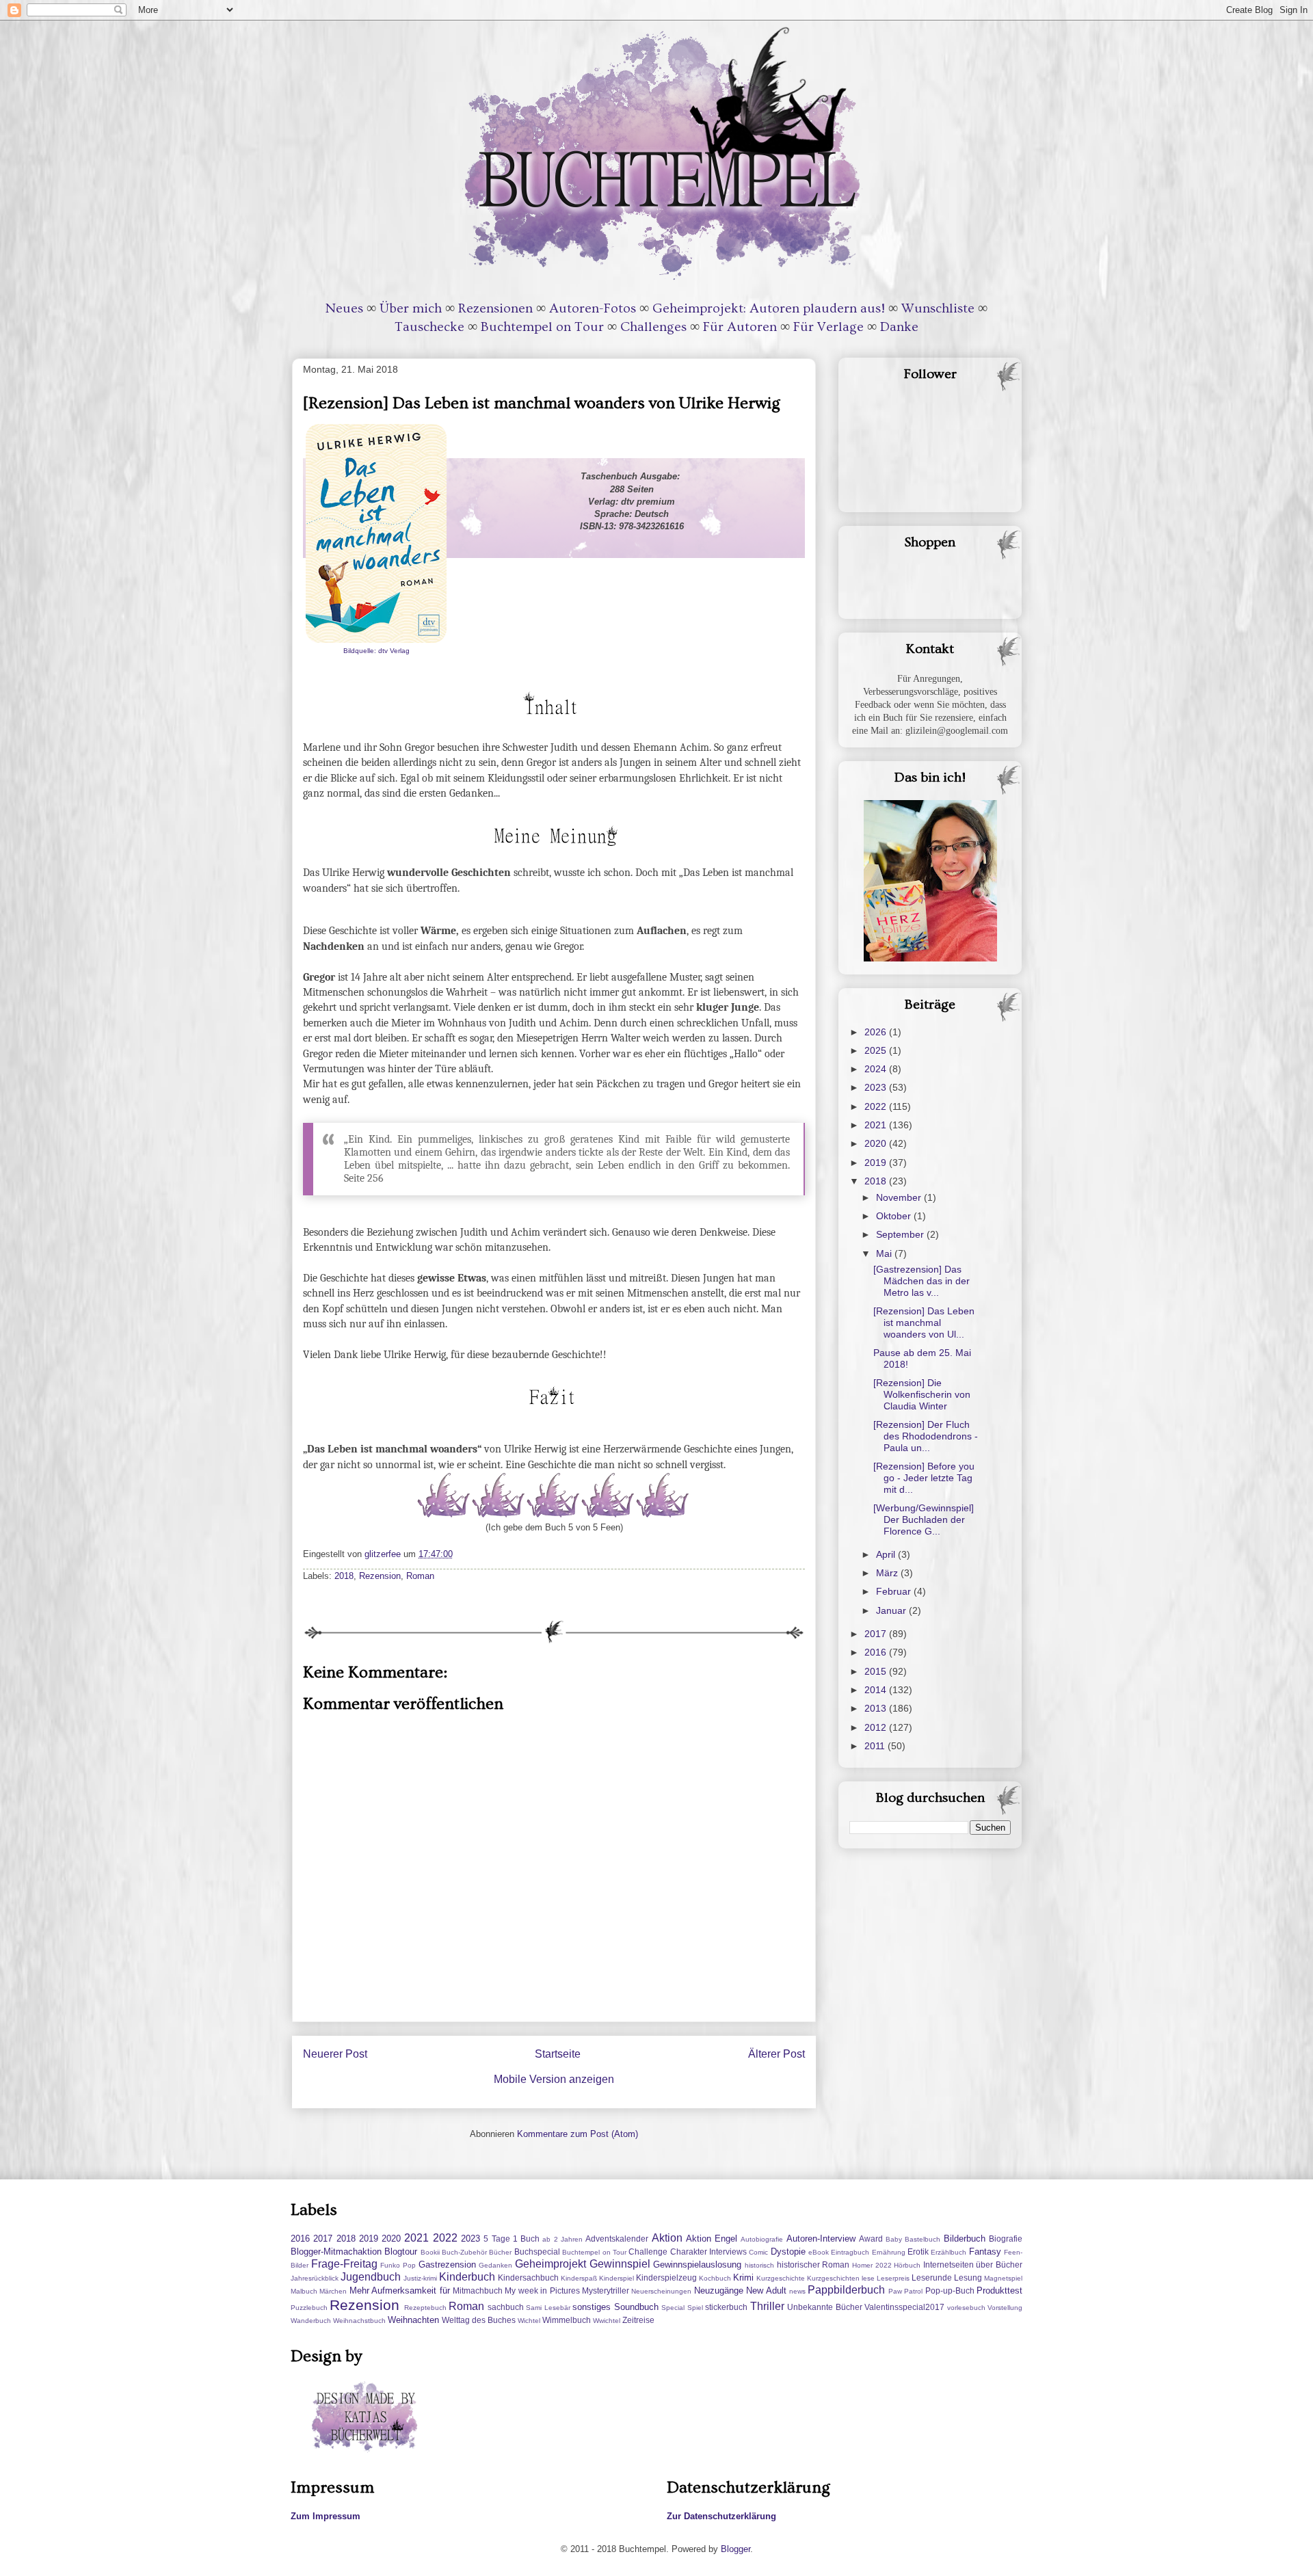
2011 (876, 1746)
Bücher (500, 2252)
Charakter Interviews (708, 2252)
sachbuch (506, 2307)
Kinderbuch (467, 2277)
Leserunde (932, 2278)
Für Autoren (740, 327)
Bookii (430, 2252)
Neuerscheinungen (661, 2291)
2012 (877, 1727)
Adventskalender (617, 2239)
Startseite (558, 2054)
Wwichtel (607, 2321)
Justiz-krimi (420, 2278)
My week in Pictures (542, 2290)
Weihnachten (413, 2320)
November (900, 1197)
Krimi (743, 2278)
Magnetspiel (1003, 2278)
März (888, 1573)
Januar (892, 1610)
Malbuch (304, 2291)
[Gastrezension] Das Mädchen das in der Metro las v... (921, 1281)
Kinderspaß (579, 2278)
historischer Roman (813, 2265)
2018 (344, 1576)
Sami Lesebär (548, 2308)
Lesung (968, 2278)
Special (673, 2308)
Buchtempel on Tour (542, 327)
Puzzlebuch (309, 2308)
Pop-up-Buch (950, 2290)
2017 (877, 1634)
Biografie (1006, 2239)
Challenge (648, 2252)
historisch (759, 2265)
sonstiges (592, 2307)
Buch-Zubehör (464, 2252)
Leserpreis (893, 2278)
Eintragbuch (850, 2252)
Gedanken (495, 2265)
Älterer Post (777, 2054)
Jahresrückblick (315, 2278)
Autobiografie (762, 2239)
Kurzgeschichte (781, 2278)
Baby (894, 2239)
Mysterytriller (606, 2290)
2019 (877, 1163)
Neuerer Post (335, 2054)
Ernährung (889, 2252)
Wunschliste (938, 308)
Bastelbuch (923, 2239)
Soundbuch (636, 2307)
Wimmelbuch (567, 2320)
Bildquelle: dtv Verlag (376, 651)
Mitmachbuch (478, 2290)
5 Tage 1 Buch (512, 2239)
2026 (877, 1032)
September (901, 1234)
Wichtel (529, 2321)
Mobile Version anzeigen (554, 2079)
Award (871, 2239)
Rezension (380, 1576)
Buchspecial (537, 2252)
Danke (899, 327)
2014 (877, 1690)
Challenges (653, 327)
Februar (895, 1591)
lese (868, 2278)
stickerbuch (726, 2307)
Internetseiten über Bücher (973, 2265)
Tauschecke (429, 327)
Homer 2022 (872, 2265)
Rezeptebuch (425, 2308)
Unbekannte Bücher (824, 2307)
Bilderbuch (965, 2239)
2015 (877, 1671)
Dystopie (788, 2252)
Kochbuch (715, 2278)
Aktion (667, 2238)
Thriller (767, 2306)
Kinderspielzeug (666, 2278)
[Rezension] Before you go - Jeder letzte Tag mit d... (924, 1478)
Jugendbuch (371, 2277)
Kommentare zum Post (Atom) (578, 2134)
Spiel (695, 2308)
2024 (877, 1069)
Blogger (735, 2549)
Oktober (895, 1216)
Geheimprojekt (551, 2264)
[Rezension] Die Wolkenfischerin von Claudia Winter (922, 1394)
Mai (885, 1253)
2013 (877, 1708)
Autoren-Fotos (593, 308)
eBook (819, 2252)
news (797, 2291)
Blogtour (401, 2252)
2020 (877, 1143)
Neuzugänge (719, 2290)
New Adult (766, 2290)
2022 (877, 1106)
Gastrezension (447, 2265)
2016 (877, 1652)
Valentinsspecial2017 (904, 2307)
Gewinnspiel (620, 2264)
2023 (877, 1087)
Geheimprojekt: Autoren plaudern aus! (769, 308)
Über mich (411, 308)
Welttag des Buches (479, 2320)
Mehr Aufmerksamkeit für (400, 2290)
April (887, 1554)
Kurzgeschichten (833, 2278)
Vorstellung (1005, 2308)
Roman (420, 1576)
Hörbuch (907, 2265)
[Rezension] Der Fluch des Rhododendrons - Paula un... (926, 1436)
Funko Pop (398, 2265)
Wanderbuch (311, 2321)
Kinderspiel (616, 2278)
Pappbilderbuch (846, 2290)
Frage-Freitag (344, 2264)
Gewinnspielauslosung (697, 2265)
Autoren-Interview (821, 2239)
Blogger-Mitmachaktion (336, 2252)
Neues (344, 308)
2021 (877, 1125)
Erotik (918, 2252)
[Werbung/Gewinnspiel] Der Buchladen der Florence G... (924, 1519)
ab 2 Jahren (562, 2239)
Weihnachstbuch (359, 2321)
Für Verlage (828, 327)
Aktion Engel (712, 2239)
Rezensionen (495, 308)
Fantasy (985, 2252)
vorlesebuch (966, 2308)
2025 (877, 1050)
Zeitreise (638, 2320)
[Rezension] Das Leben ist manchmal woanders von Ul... (924, 1323)
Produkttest (999, 2290)
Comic (758, 2252)
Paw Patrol (905, 2291)
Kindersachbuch (528, 2278)
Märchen (333, 2291)
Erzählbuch (949, 2252)
